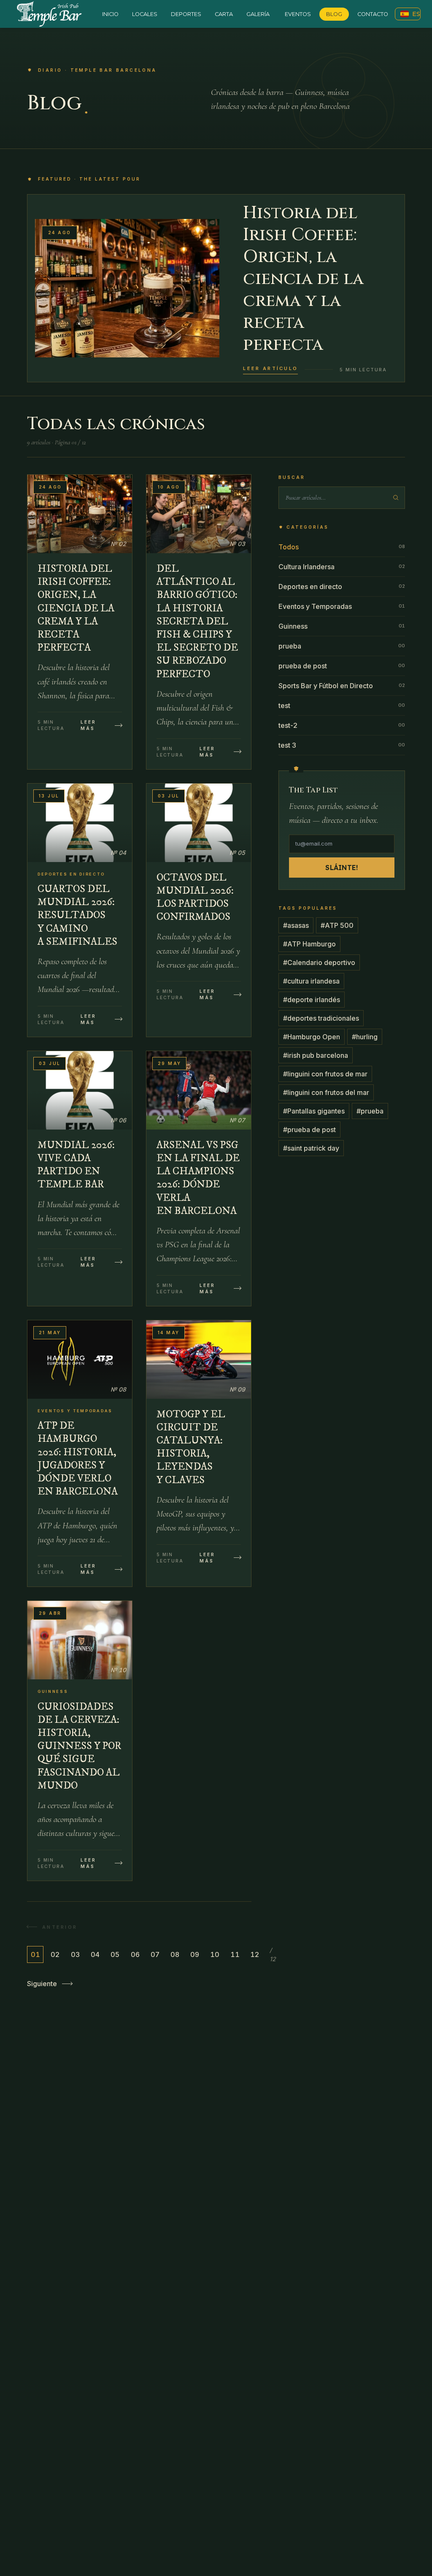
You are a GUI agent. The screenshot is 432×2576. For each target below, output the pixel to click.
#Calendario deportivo (319, 962)
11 (235, 1954)
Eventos (298, 14)
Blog (334, 14)
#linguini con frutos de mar (325, 1074)
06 (135, 1954)
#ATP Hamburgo (309, 944)
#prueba (370, 1111)
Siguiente (42, 1984)
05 (115, 1954)
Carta (224, 14)
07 (155, 1954)
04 (95, 1954)
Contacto (373, 14)
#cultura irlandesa (311, 981)
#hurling (365, 1037)
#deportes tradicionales (321, 1018)
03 (75, 1954)
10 (215, 1954)
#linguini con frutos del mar (326, 1092)
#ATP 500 (337, 925)
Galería (258, 14)
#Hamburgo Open (312, 1037)
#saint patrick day (311, 1148)
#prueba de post (309, 1130)
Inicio (110, 14)
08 (175, 1954)
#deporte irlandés (312, 1000)
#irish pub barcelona (316, 1055)
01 (35, 1954)
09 (195, 1954)
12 (255, 1954)
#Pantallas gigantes (314, 1111)
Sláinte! (342, 868)
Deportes (186, 14)
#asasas (296, 925)
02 (55, 1954)
